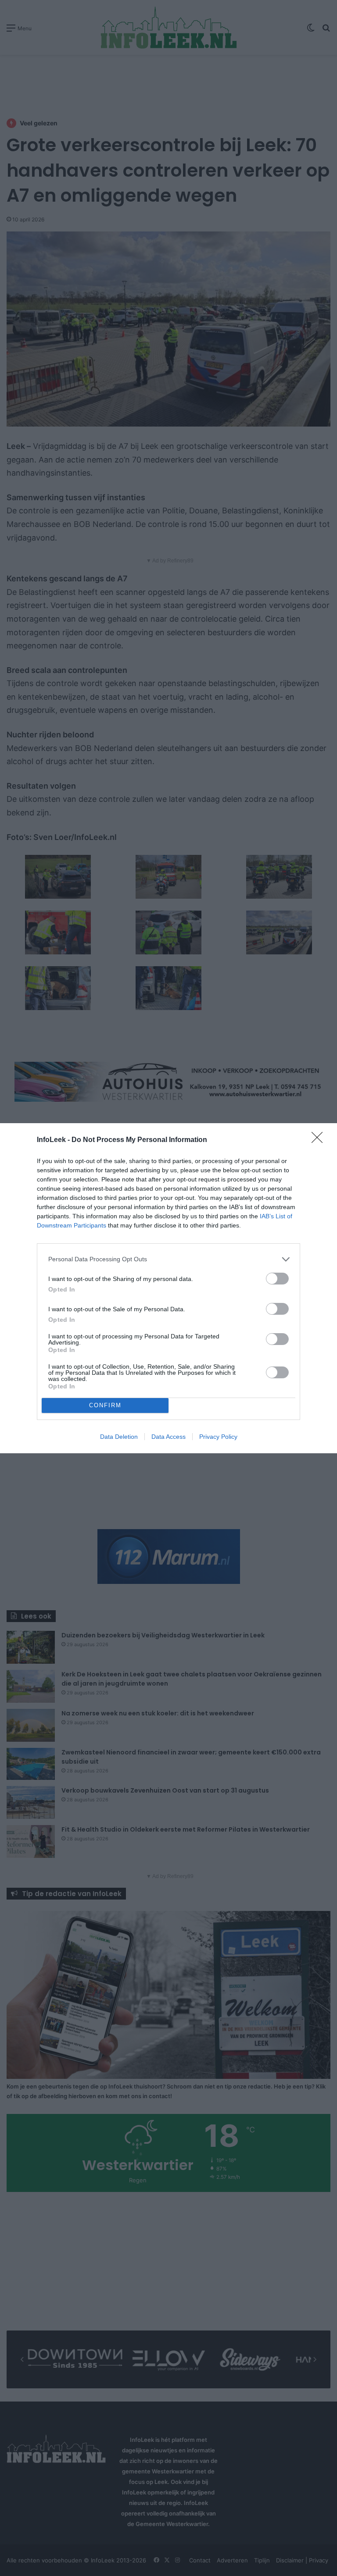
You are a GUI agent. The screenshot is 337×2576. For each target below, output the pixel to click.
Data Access (168, 1437)
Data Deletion (119, 1437)
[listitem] (168, 1259)
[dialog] (168, 1288)
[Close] (320, 1140)
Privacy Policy (218, 1437)
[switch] (277, 1279)
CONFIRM (105, 1405)
